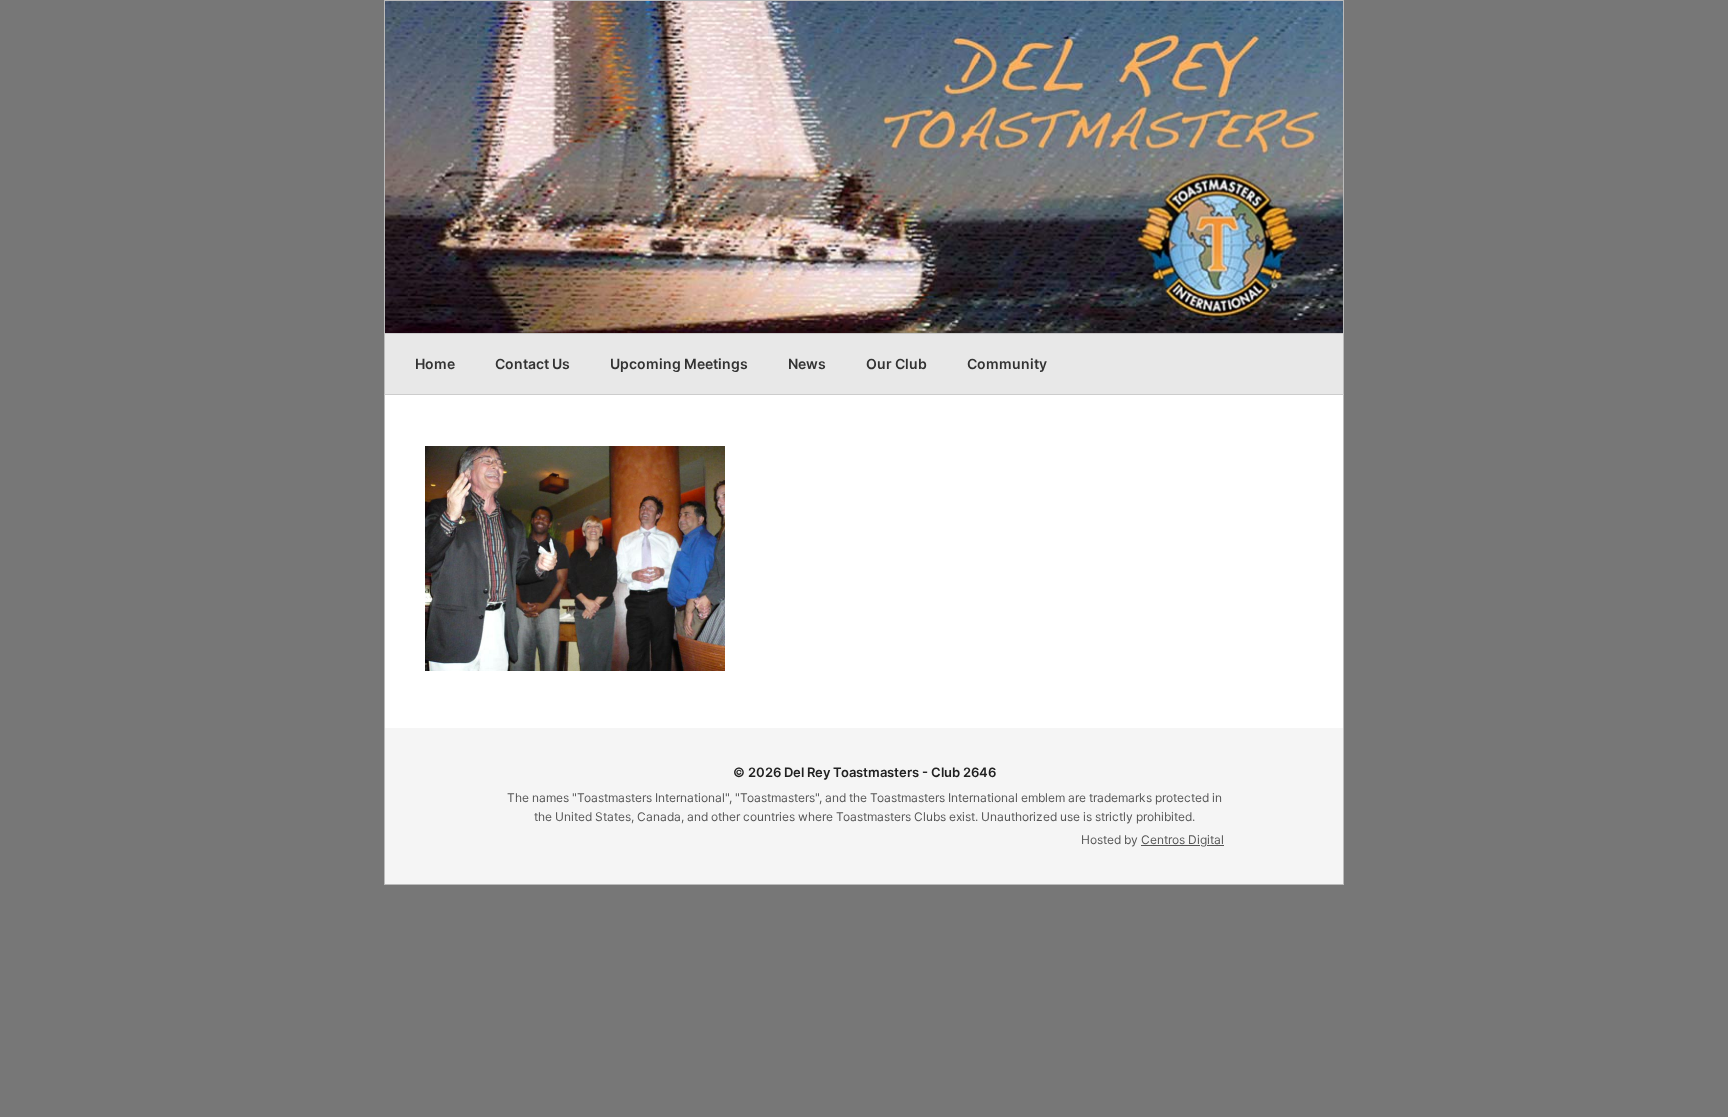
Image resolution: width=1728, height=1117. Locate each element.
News (807, 363)
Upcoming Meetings (679, 363)
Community (1007, 363)
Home (435, 363)
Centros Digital (1182, 839)
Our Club (896, 363)
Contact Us (532, 363)
